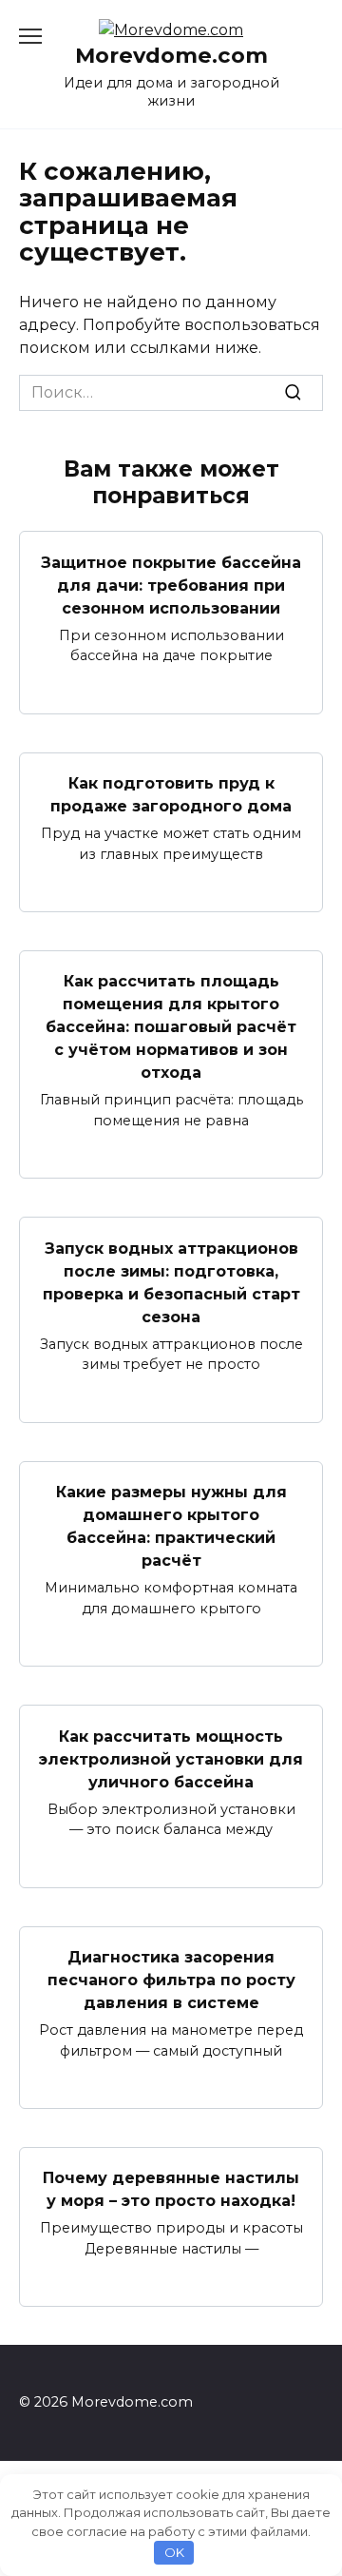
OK (174, 2552)
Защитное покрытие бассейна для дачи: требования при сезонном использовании (171, 585)
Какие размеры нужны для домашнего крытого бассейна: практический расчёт (171, 1526)
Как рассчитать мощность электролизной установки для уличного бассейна (171, 1758)
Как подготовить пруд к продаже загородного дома (171, 795)
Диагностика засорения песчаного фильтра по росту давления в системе (171, 1980)
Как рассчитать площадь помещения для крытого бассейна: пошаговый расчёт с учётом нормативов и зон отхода (171, 1027)
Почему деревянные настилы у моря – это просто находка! (171, 2189)
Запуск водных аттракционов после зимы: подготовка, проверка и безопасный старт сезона (171, 1282)
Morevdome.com (171, 55)
